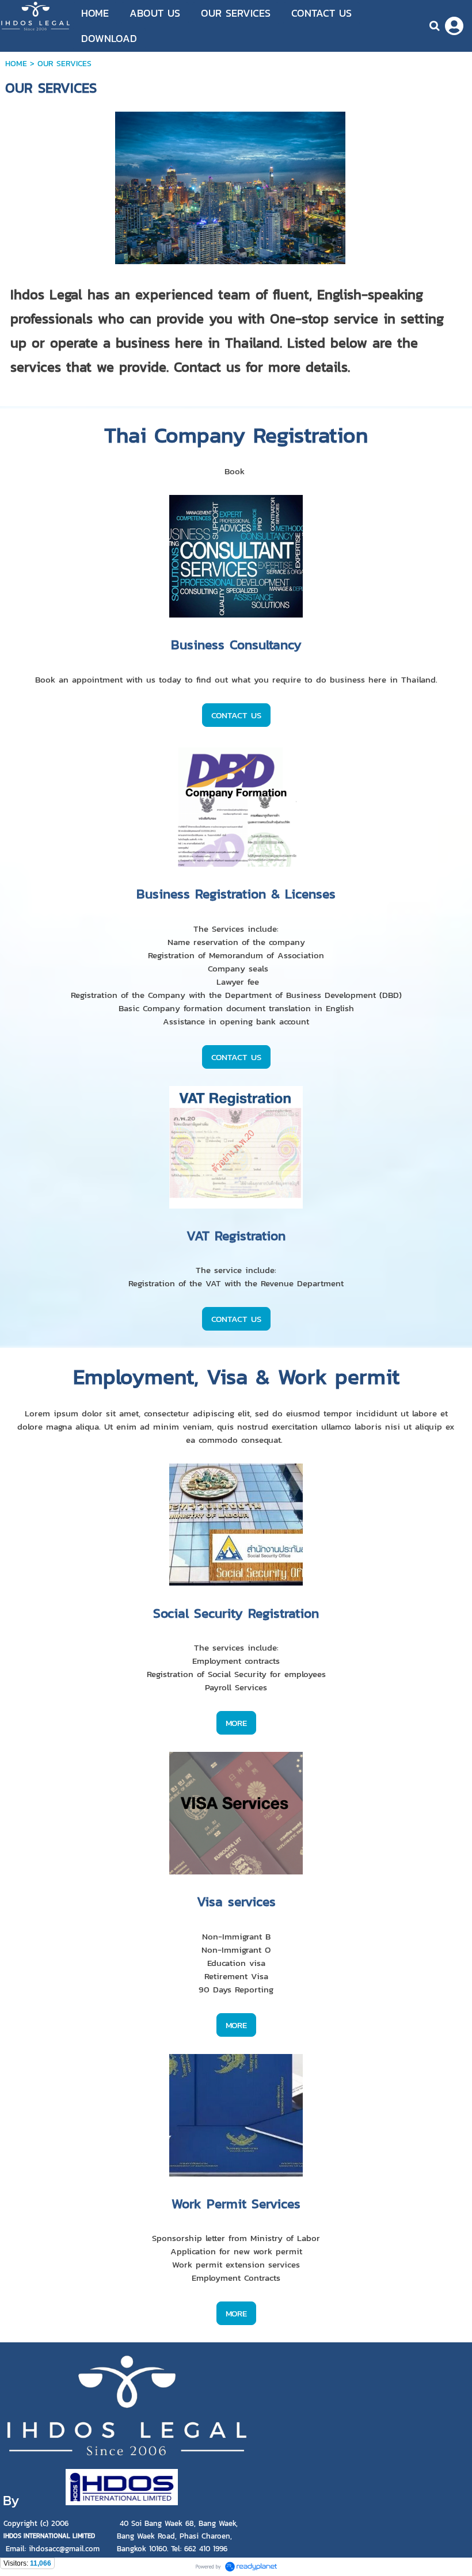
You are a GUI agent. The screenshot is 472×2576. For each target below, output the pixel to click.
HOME (16, 64)
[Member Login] (454, 26)
